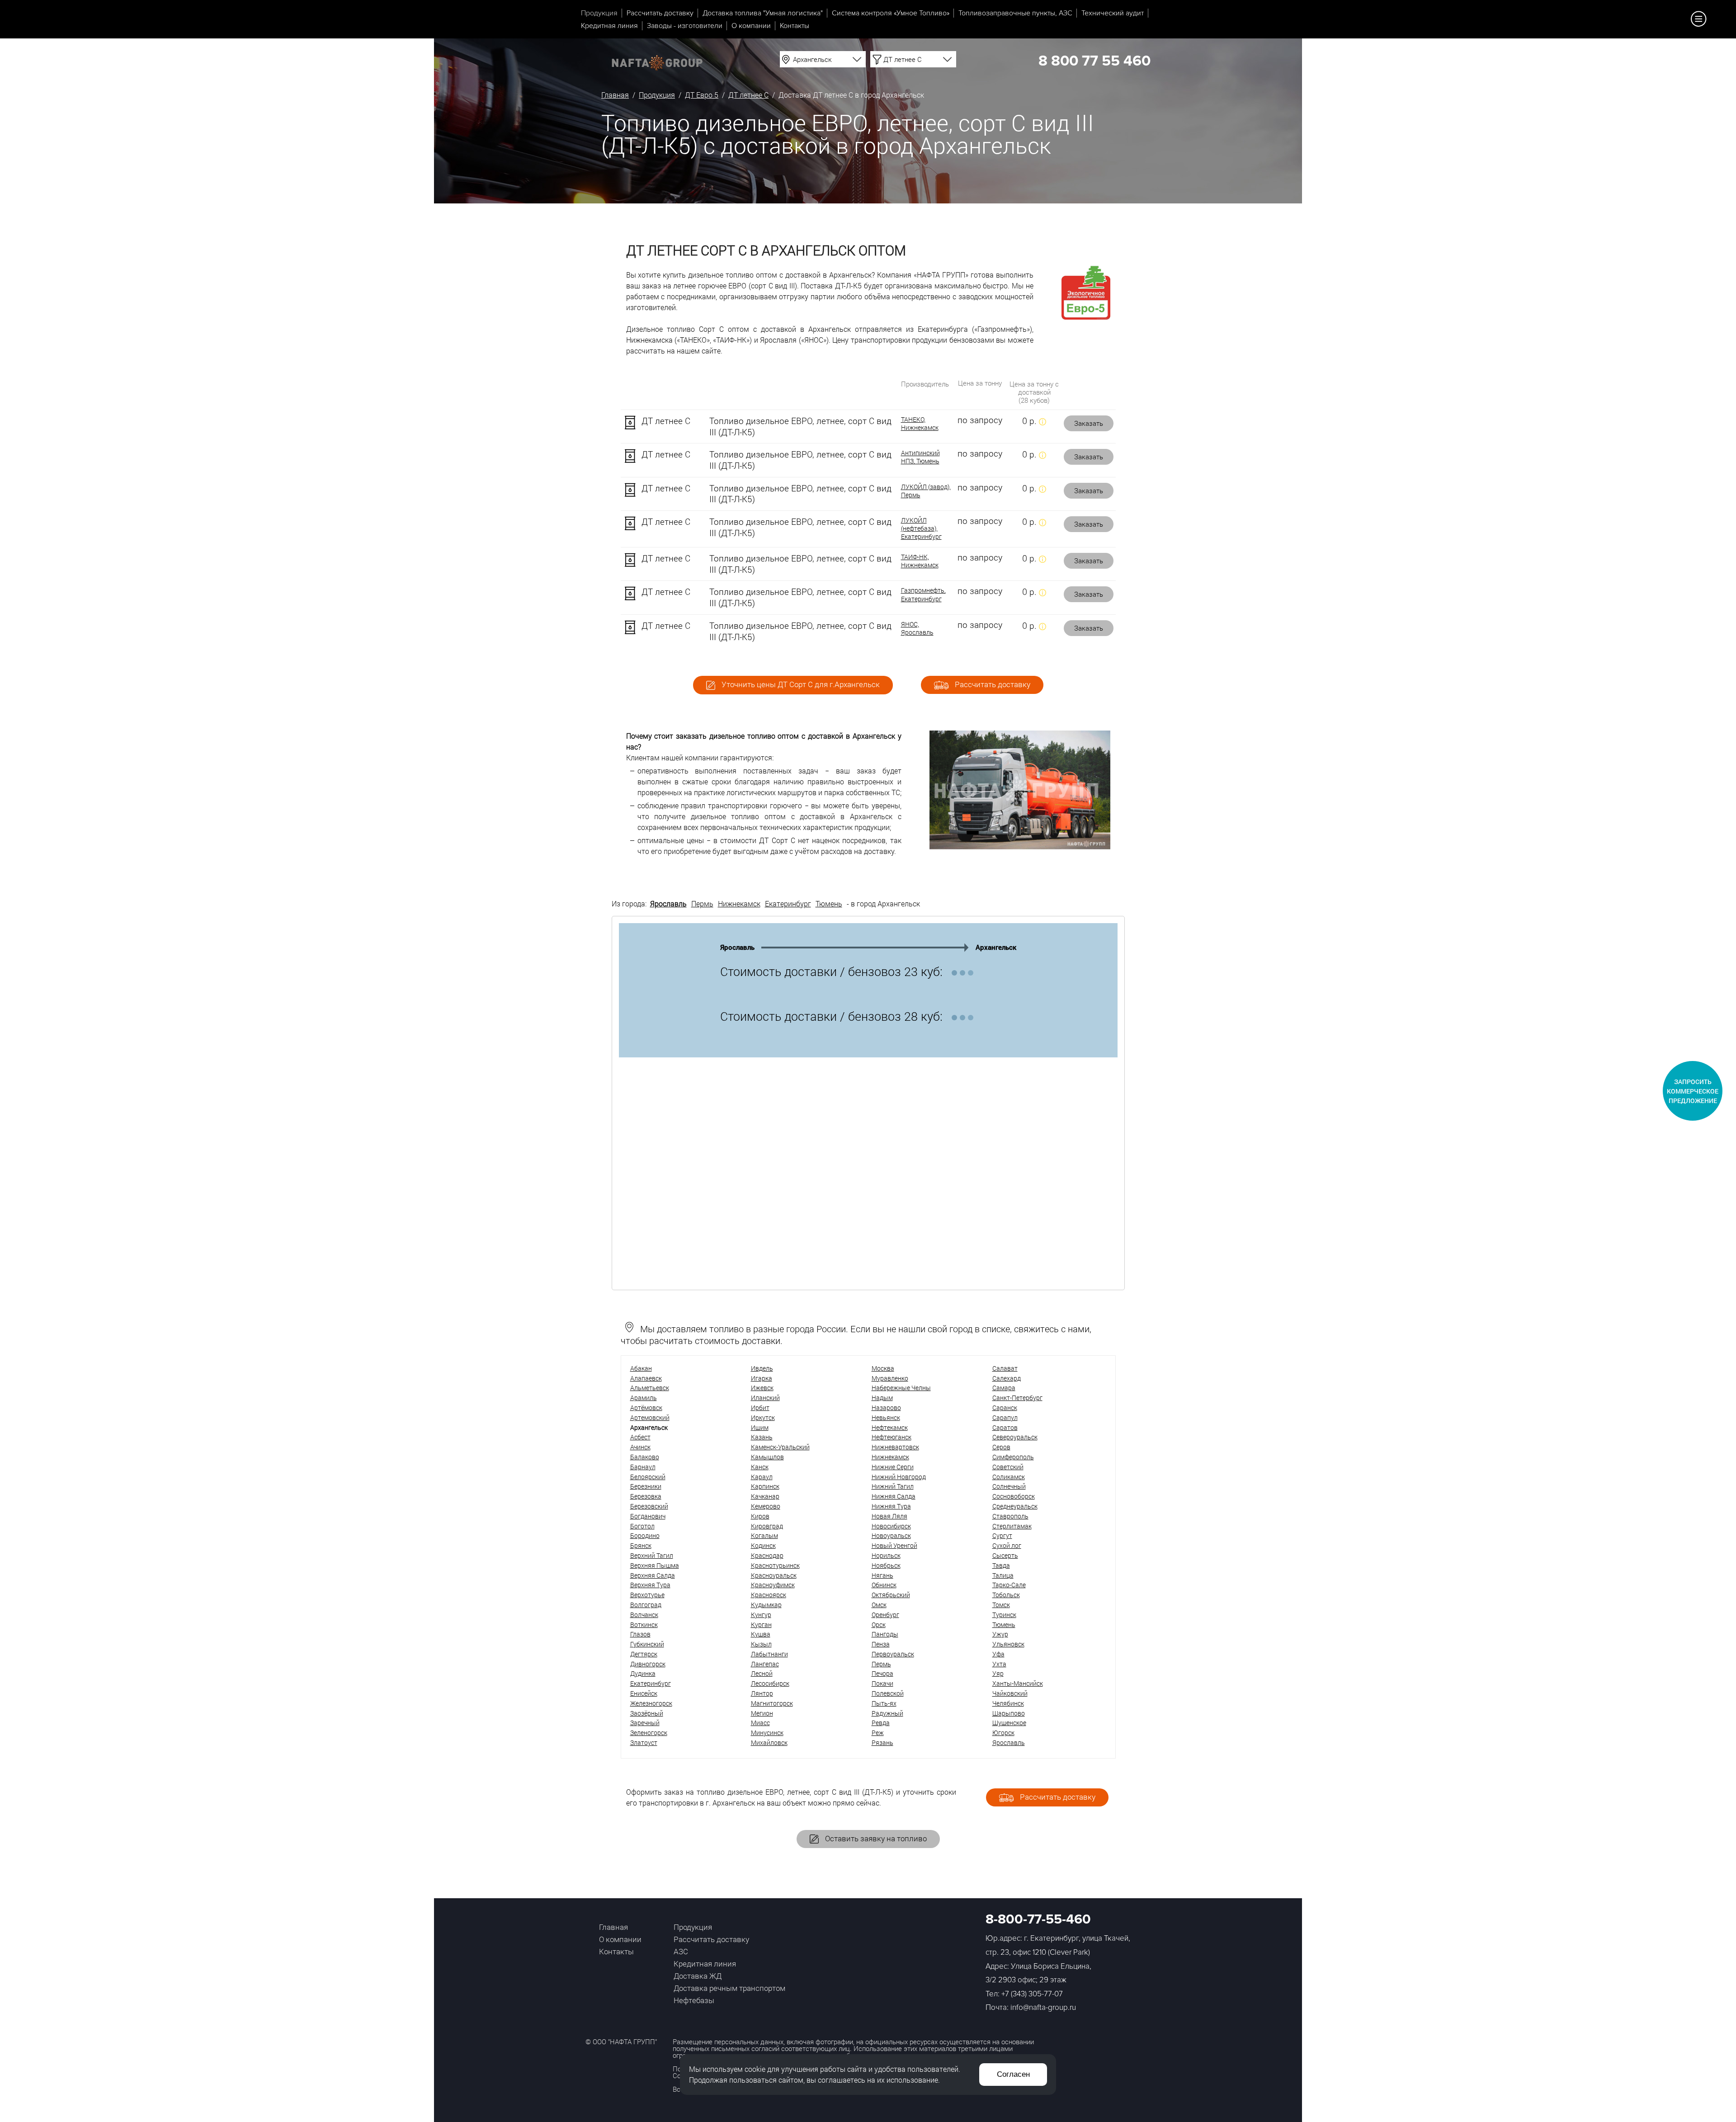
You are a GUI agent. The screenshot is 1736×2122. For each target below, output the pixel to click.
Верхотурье (647, 1595)
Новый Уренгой (894, 1545)
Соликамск (1009, 1477)
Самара (1004, 1388)
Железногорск (651, 1703)
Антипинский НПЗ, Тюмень (920, 457)
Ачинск (640, 1447)
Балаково (645, 1457)
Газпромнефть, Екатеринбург (923, 594)
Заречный (645, 1723)
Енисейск (644, 1693)
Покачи (882, 1683)
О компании (751, 26)
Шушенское (1009, 1723)
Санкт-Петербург (1017, 1398)
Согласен (1013, 2074)
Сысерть (1005, 1555)
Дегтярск (644, 1654)
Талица (1003, 1575)
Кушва (761, 1634)
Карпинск (765, 1486)
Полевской (888, 1693)
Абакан (641, 1368)
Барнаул (643, 1467)
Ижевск (762, 1388)
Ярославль (668, 903)
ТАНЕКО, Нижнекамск (920, 424)
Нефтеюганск (892, 1437)
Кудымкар (766, 1605)
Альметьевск (650, 1388)
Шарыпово (1009, 1713)
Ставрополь (1010, 1516)
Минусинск (767, 1733)
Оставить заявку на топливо (875, 1838)
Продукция (599, 13)
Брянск (641, 1545)
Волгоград (646, 1605)
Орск (879, 1625)
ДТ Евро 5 (702, 95)
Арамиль (644, 1398)
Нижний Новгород (899, 1477)
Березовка (646, 1496)
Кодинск (763, 1545)
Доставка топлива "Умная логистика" (763, 13)
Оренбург (885, 1615)
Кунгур (761, 1615)
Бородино (645, 1535)
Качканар (765, 1496)
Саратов (1005, 1427)
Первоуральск (893, 1654)
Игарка (762, 1378)
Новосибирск (891, 1526)
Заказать (1089, 423)
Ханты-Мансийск (1018, 1683)
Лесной (762, 1673)
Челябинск (1008, 1703)
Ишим (760, 1427)
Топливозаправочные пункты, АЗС (1015, 13)
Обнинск (884, 1585)
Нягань (882, 1575)
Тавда (1001, 1565)
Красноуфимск (773, 1585)
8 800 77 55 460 (1094, 61)
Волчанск (644, 1615)
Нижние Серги (893, 1467)
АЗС (681, 1951)
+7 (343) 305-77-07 (1032, 1994)
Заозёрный (647, 1713)
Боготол (642, 1526)
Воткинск (644, 1625)
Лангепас (765, 1664)
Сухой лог (1007, 1545)
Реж (878, 1733)
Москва (883, 1368)
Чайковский (1010, 1693)
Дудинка (643, 1673)
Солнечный (1009, 1486)
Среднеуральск (1015, 1506)
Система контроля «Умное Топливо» (891, 13)
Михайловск (769, 1742)
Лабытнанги (769, 1654)
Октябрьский (891, 1595)
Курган (761, 1625)
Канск (760, 1467)
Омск (879, 1605)
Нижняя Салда (894, 1496)
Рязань (882, 1742)
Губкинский (647, 1644)
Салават (1005, 1368)
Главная (615, 95)
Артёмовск (646, 1408)
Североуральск (1015, 1437)
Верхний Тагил (652, 1555)
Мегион (762, 1713)
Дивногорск (648, 1664)
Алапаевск (646, 1378)
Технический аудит (1113, 13)
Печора (882, 1673)
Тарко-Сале (1009, 1585)
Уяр (998, 1673)
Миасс (760, 1723)
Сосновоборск (1014, 1496)
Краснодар (767, 1555)
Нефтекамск (890, 1427)
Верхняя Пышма (655, 1565)
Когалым (764, 1535)
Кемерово (766, 1506)
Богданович (648, 1516)
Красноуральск (774, 1575)
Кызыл (761, 1644)
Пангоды (885, 1634)
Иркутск (763, 1417)
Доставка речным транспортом (729, 1988)
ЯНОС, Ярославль (917, 628)
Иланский (765, 1398)
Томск (1001, 1605)
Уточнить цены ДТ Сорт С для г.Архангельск (800, 684)
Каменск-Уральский (780, 1447)
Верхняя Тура (650, 1585)
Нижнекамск (739, 903)
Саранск (1005, 1408)
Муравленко (890, 1378)
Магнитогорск (772, 1703)
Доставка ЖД (698, 1976)
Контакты (795, 26)
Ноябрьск (886, 1565)
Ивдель (762, 1368)
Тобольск (1006, 1595)
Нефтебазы (694, 2000)
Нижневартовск (895, 1447)
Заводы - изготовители (685, 26)
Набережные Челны (901, 1388)
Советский (1008, 1467)
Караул (762, 1477)
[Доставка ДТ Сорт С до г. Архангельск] (1020, 846)
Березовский (649, 1506)
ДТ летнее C (748, 95)
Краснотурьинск (775, 1565)
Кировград (767, 1526)
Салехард (1007, 1378)
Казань (762, 1437)
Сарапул (1005, 1417)
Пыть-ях (884, 1703)
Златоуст (644, 1742)
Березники (646, 1486)
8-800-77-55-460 (1038, 1919)
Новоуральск (891, 1535)
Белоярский (648, 1477)
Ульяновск (1008, 1644)
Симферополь (1013, 1457)
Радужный (887, 1713)
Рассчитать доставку (660, 13)
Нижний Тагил (893, 1486)
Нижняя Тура (891, 1506)
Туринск (1004, 1615)
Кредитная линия (609, 26)
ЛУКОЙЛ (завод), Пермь (926, 491)
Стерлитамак (1012, 1526)
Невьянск (886, 1417)
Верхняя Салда (653, 1575)
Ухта (999, 1664)
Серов (1001, 1447)
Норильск (886, 1555)
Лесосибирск (770, 1683)
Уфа (998, 1654)
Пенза (881, 1644)
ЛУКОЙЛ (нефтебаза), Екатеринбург (921, 528)
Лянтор (762, 1693)
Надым (882, 1398)
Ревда (881, 1723)
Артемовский (650, 1417)
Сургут (1002, 1535)
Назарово (886, 1408)
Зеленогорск (649, 1733)
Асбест (640, 1437)
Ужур (1000, 1634)
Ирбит (760, 1408)
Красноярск (769, 1595)
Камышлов (767, 1457)
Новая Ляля (889, 1516)
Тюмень (829, 903)
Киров (760, 1516)
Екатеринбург (788, 903)
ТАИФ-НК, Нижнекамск (920, 561)
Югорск (1003, 1733)
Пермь (702, 903)
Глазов (640, 1634)
